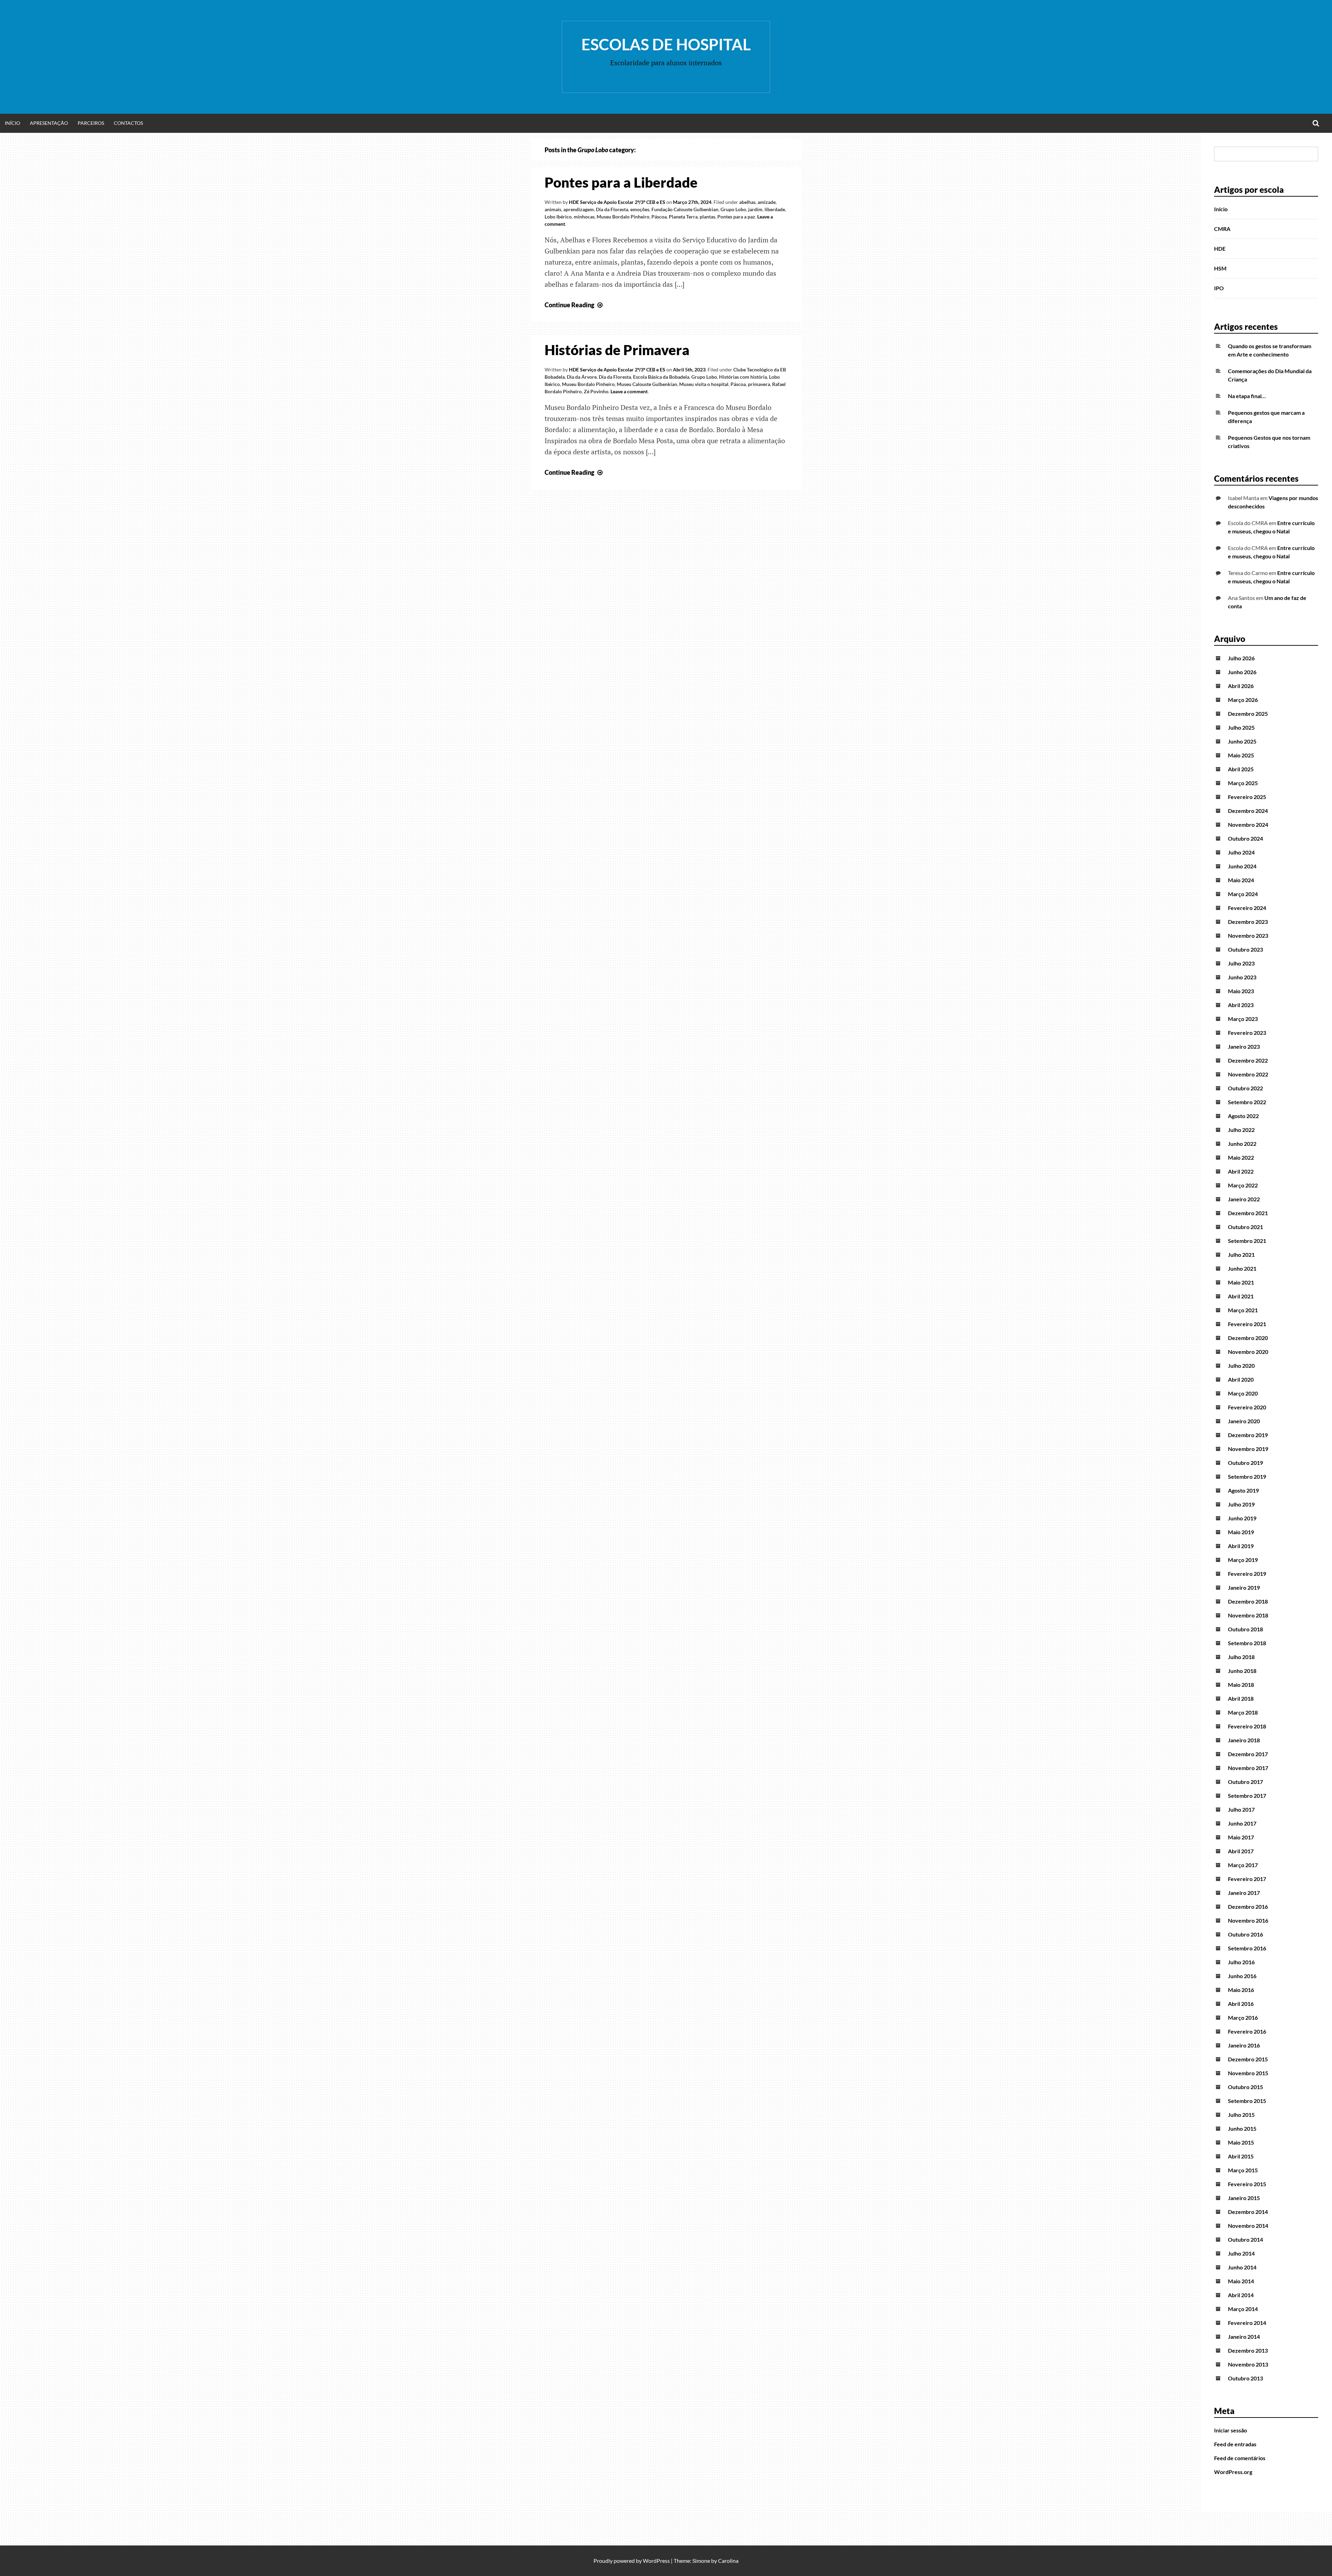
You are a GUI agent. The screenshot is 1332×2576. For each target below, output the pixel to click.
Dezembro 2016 (1248, 1907)
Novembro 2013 (1248, 2364)
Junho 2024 (1242, 866)
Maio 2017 (1241, 1837)
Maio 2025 (1241, 755)
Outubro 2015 (1245, 2087)
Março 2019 (1243, 1560)
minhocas (584, 217)
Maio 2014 (1241, 2281)
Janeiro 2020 (1244, 1421)
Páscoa (659, 217)
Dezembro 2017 (1248, 1754)
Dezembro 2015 (1248, 2059)
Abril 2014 (1241, 2295)
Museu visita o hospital (704, 384)
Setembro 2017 (1247, 1796)
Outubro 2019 (1245, 1463)
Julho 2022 (1241, 1130)
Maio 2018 (1241, 1685)
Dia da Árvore (582, 377)
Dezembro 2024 (1248, 811)
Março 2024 (1243, 894)
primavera (759, 384)
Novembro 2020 (1248, 1352)
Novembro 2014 (1248, 2226)
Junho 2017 (1242, 1823)
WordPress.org (1233, 2472)
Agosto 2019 (1243, 1490)
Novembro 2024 (1248, 825)
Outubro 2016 (1245, 1934)
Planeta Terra (683, 217)
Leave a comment (629, 391)
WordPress (656, 2561)
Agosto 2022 (1243, 1116)
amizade (767, 202)
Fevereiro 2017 (1247, 1879)
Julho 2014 (1241, 2253)
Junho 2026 (1242, 672)
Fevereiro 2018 (1247, 1726)
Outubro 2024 (1245, 838)
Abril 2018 (1241, 1698)
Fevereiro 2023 (1247, 1033)
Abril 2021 (1241, 1296)
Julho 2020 (1241, 1366)
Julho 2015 (1241, 2115)
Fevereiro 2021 (1247, 1324)
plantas (707, 217)
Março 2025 (1243, 783)
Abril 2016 (1241, 2004)
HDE (1220, 248)
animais (553, 209)
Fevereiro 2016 (1247, 2031)
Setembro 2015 (1247, 2101)
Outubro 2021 (1245, 1227)
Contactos (128, 123)
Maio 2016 (1241, 1990)
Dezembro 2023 (1248, 922)
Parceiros (91, 123)
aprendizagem (579, 209)
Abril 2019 (1241, 1546)
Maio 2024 (1241, 880)
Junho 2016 (1242, 1976)
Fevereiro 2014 (1247, 2323)
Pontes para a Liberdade (621, 182)
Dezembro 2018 (1248, 1601)
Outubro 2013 (1245, 2378)
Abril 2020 (1241, 1379)
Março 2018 (1243, 1712)
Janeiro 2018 (1244, 1740)
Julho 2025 (1241, 727)
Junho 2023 (1242, 977)
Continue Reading (574, 305)
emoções (640, 209)
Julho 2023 (1241, 963)
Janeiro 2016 (1244, 2045)
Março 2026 (1243, 700)
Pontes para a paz (736, 217)
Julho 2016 (1241, 1962)
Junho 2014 (1242, 2267)
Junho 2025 (1242, 741)
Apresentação (49, 123)
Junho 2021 (1242, 1268)
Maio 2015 (1241, 2142)
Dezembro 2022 (1248, 1060)
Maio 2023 (1241, 991)
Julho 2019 (1241, 1504)
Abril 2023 (1241, 1005)
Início (12, 123)
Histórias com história (743, 377)
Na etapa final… (1247, 396)
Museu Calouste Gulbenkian (647, 384)
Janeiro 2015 (1244, 2198)
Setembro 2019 (1247, 1476)
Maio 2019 (1241, 1532)
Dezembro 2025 (1248, 714)
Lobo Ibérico (558, 217)
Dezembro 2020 (1248, 1338)
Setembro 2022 (1247, 1102)
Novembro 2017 (1248, 1768)
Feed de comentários (1240, 2458)
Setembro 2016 (1247, 1948)
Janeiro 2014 (1244, 2337)
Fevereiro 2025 (1247, 797)
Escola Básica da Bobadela (661, 377)
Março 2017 (1243, 1865)
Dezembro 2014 (1248, 2212)
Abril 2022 (1241, 1171)
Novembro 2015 (1248, 2073)
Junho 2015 (1242, 2128)
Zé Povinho (596, 391)
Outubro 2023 (1245, 949)
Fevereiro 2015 (1247, 2184)
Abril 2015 (1241, 2156)
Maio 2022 (1241, 1157)
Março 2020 (1243, 1393)
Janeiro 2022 (1244, 1199)
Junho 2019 (1242, 1518)
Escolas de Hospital (666, 44)
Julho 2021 (1241, 1255)
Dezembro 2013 (1248, 2350)
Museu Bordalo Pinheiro (623, 217)
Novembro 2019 (1248, 1449)
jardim (755, 209)
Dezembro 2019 (1248, 1435)
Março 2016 (1243, 2017)
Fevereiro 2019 (1247, 1574)
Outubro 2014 (1245, 2239)
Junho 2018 (1242, 1671)
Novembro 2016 (1248, 1920)
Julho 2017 (1241, 1809)
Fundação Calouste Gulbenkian (685, 209)
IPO (1219, 288)
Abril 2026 (1241, 686)
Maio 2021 (1241, 1282)
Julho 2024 (1241, 852)
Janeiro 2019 (1244, 1587)
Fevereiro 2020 (1247, 1407)
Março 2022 (1243, 1185)
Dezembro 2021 (1248, 1213)
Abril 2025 (1241, 769)
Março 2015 (1243, 2170)
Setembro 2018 (1247, 1643)
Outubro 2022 (1245, 1088)
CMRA (1222, 229)
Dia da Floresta (612, 209)
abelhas (747, 202)
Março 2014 (1243, 2309)
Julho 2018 (1241, 1657)
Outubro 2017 (1245, 1782)
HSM (1220, 268)
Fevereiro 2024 (1247, 908)
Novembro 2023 (1248, 935)
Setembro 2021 (1247, 1241)
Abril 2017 (1241, 1851)
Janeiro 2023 (1244, 1046)
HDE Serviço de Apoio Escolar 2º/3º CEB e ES (617, 202)
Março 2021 (1243, 1310)
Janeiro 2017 (1244, 1893)
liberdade (775, 209)
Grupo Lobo (733, 209)
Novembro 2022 (1248, 1074)
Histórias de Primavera (617, 350)
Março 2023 (1243, 1019)
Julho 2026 (1241, 658)
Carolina (728, 2561)
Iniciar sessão (1231, 2430)
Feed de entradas (1235, 2444)
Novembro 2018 (1248, 1615)
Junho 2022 (1242, 1144)
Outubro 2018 (1245, 1629)
